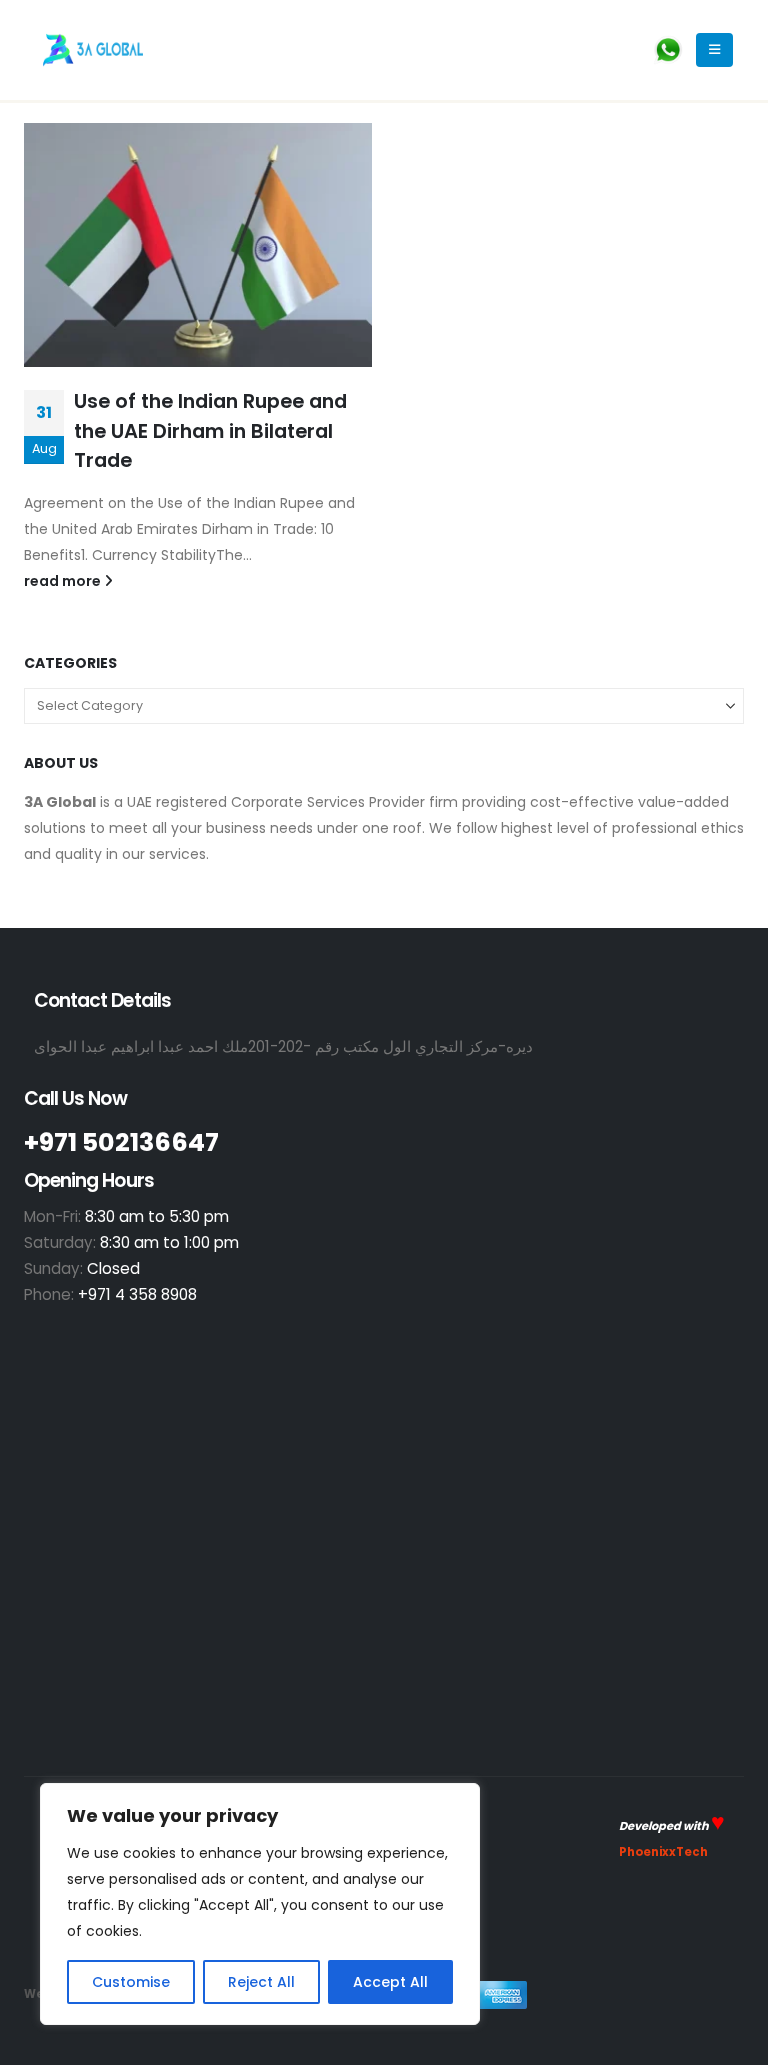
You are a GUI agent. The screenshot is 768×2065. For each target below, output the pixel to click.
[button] (714, 50)
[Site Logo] (93, 49)
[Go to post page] (198, 245)
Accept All (390, 1982)
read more (64, 581)
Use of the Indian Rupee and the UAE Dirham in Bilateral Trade (210, 430)
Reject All (261, 1982)
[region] (260, 1904)
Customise (131, 1982)
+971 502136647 (121, 1142)
